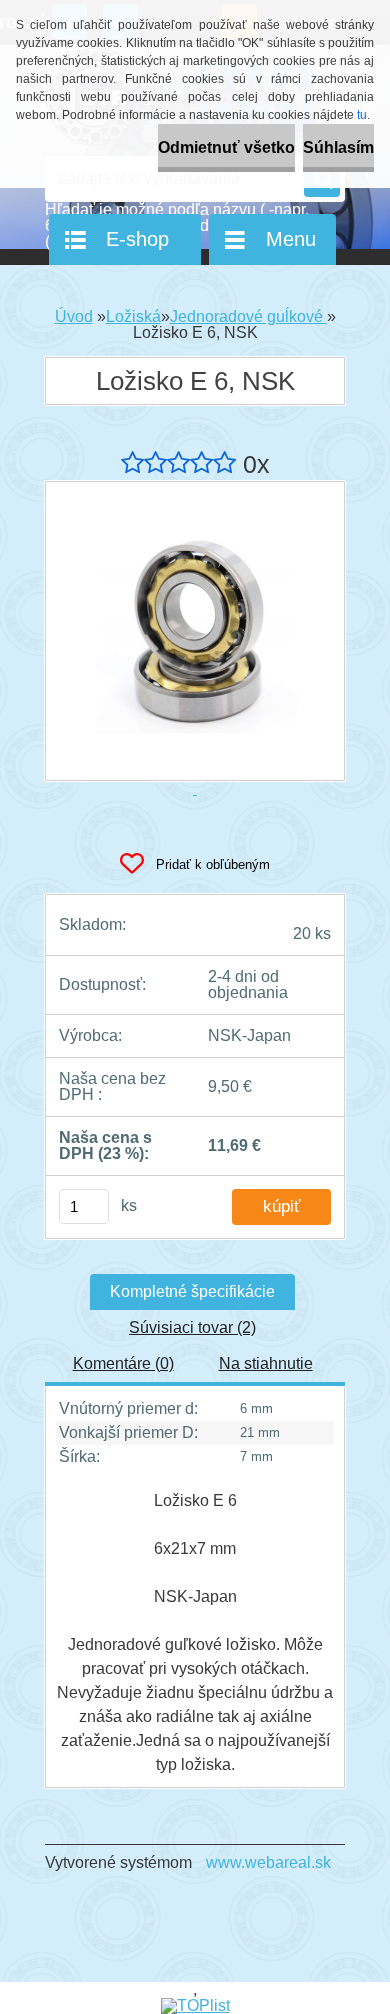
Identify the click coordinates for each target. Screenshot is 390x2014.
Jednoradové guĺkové (248, 316)
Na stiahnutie (266, 1363)
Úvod (74, 316)
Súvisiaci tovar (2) (192, 1327)
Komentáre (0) (123, 1363)
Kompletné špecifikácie (192, 1291)
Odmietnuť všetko (226, 147)
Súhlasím (338, 147)
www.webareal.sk (268, 1862)
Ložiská (133, 316)
